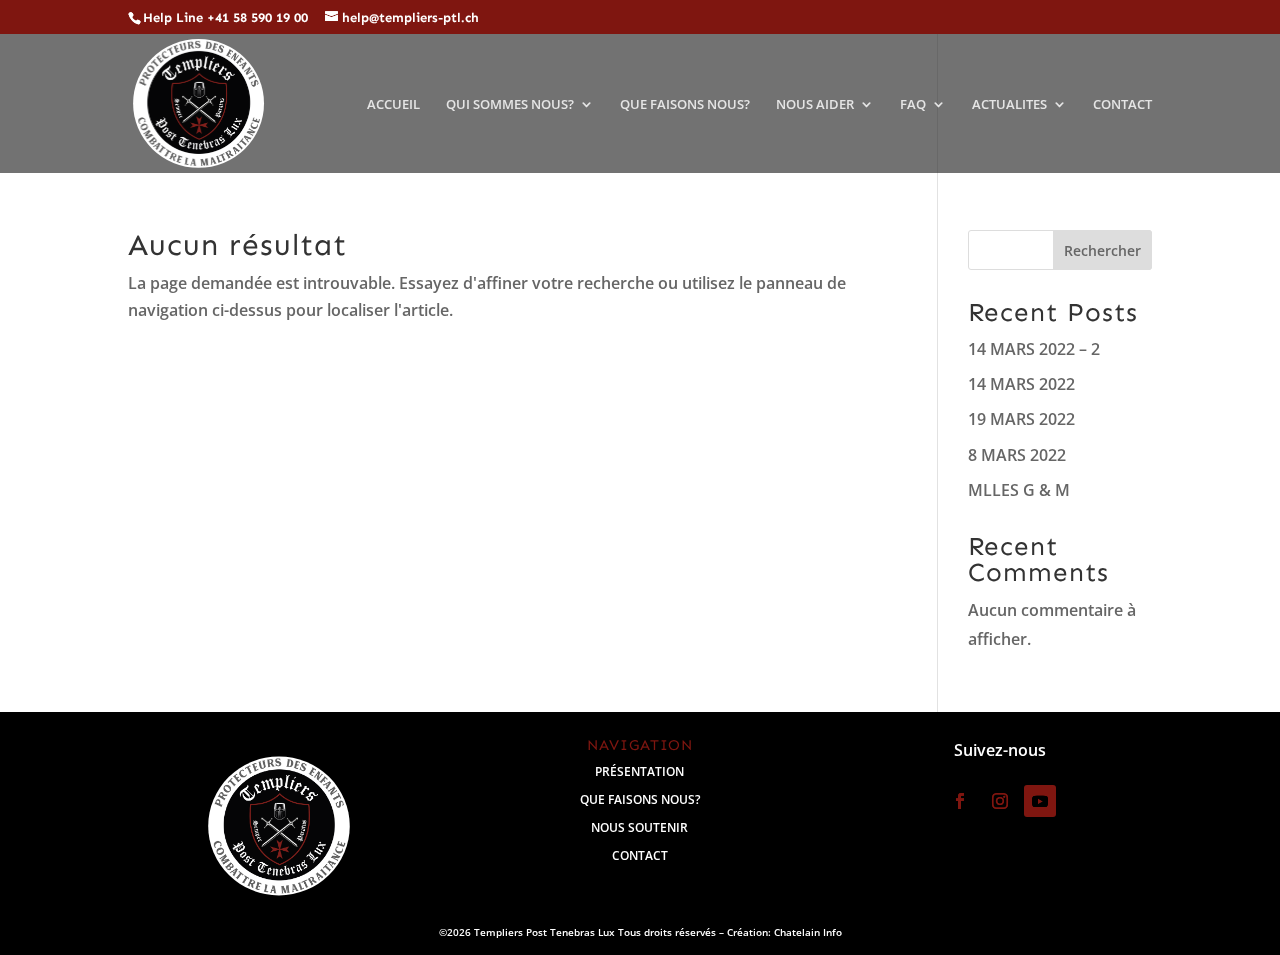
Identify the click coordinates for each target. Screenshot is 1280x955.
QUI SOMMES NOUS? (510, 104)
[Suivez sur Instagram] (1000, 801)
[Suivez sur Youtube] (1040, 801)
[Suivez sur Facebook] (960, 801)
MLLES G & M (1019, 490)
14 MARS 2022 (1021, 384)
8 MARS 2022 (1017, 455)
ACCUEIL (393, 104)
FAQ (913, 104)
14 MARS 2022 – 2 (1034, 349)
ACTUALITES (1009, 104)
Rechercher (1102, 250)
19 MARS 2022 (1021, 419)
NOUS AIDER (815, 104)
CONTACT (1122, 104)
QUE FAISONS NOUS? (685, 104)
